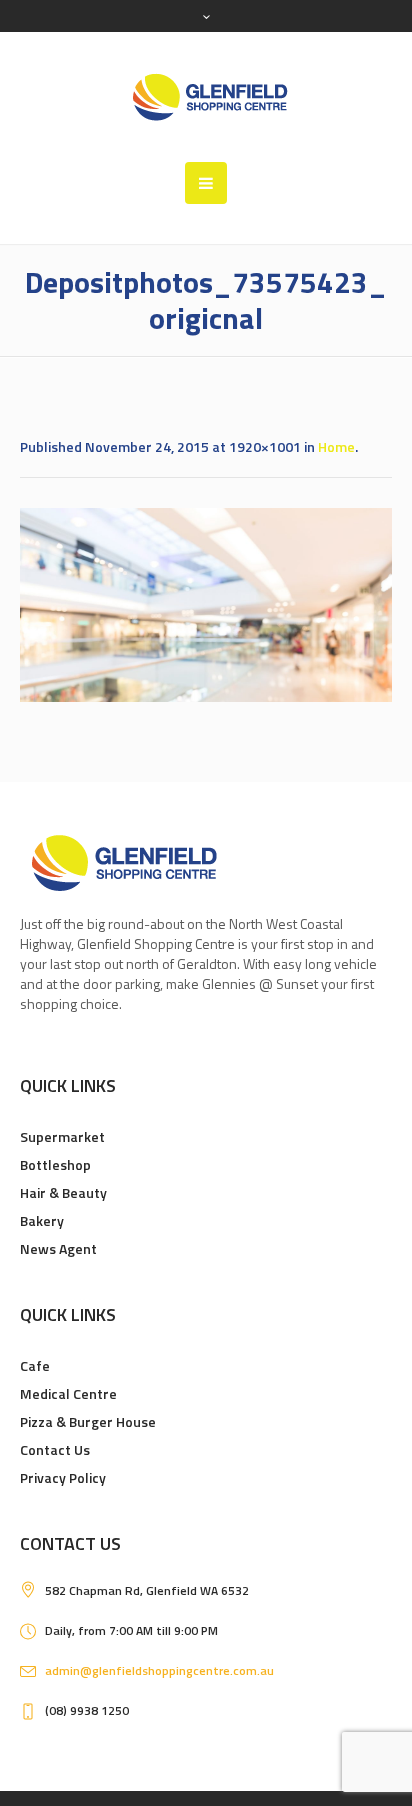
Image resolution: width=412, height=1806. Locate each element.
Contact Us (55, 1449)
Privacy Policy (63, 1477)
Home (336, 446)
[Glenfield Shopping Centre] (206, 97)
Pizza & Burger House (88, 1421)
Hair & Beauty (63, 1192)
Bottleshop (55, 1164)
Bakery (42, 1220)
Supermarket (62, 1136)
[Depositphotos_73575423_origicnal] (206, 605)
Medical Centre (68, 1393)
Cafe (35, 1365)
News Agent (58, 1248)
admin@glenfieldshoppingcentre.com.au (159, 1670)
